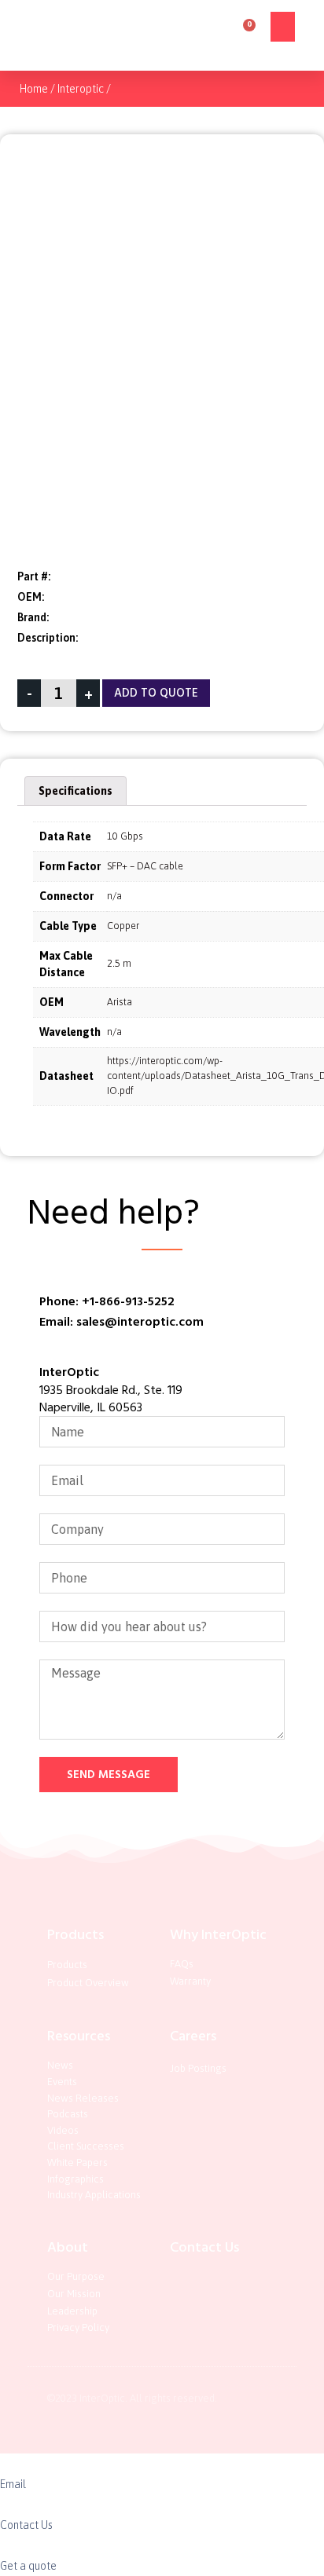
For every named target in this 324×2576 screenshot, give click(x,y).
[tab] (75, 791)
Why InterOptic (218, 1935)
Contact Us (204, 2247)
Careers (193, 2036)
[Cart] (244, 30)
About (68, 2247)
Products (75, 1935)
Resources (79, 2036)
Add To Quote (156, 693)
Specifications (75, 791)
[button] (283, 27)
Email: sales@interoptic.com (121, 1322)
